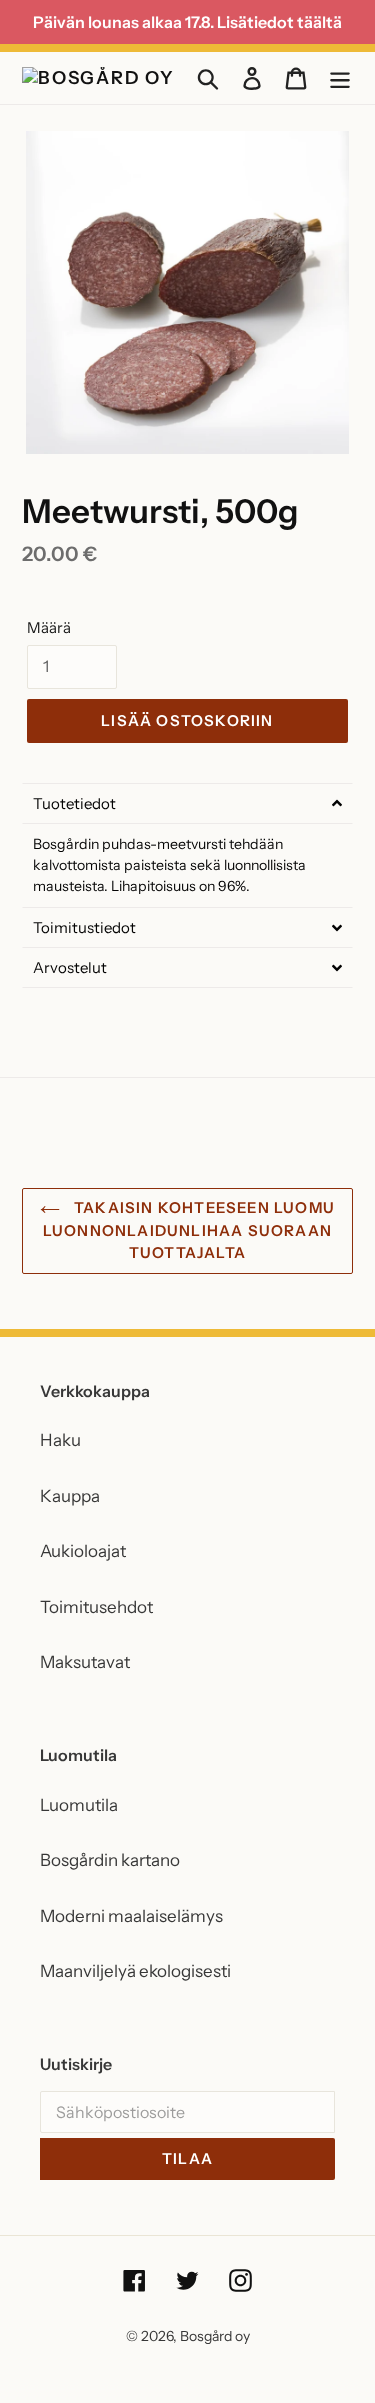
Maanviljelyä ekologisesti (135, 1971)
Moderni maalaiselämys (131, 1916)
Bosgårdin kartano (110, 1860)
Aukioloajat (83, 1551)
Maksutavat (85, 1662)
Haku (60, 1440)
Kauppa (70, 1496)
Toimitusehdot (96, 1607)
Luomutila (79, 1805)
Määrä (49, 627)
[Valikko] (340, 78)
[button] (187, 803)
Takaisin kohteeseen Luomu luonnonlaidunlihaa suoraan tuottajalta (189, 1230)
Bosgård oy (215, 2336)
